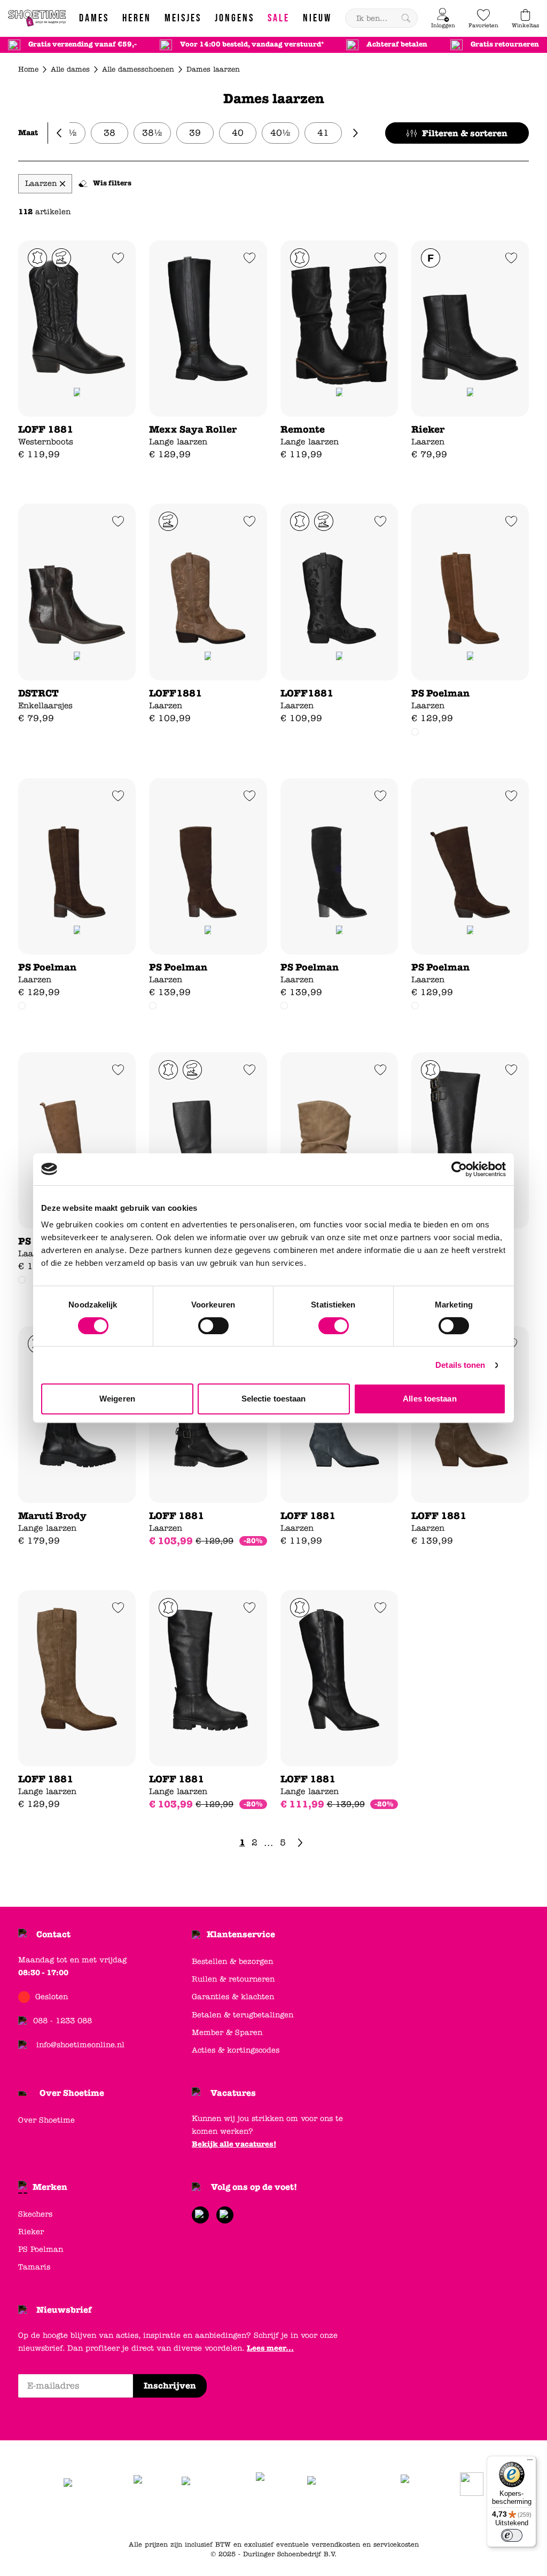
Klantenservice (241, 1934)
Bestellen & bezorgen (232, 1962)
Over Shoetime (72, 2093)
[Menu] (530, 2462)
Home (28, 69)
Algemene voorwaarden (146, 2518)
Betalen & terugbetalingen (243, 2015)
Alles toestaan (429, 1399)
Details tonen (460, 1365)
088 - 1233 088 (62, 2021)
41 (323, 133)
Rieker (31, 2232)
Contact (53, 1934)
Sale (404, 2518)
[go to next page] (300, 1843)
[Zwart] (153, 1006)
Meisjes (375, 2518)
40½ (280, 133)
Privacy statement (225, 2518)
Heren (307, 2518)
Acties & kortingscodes (236, 2050)
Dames (276, 2518)
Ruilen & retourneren (233, 1979)
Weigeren (117, 1399)
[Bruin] (415, 732)
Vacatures (233, 2093)
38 (110, 133)
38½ (152, 133)
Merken (50, 2187)
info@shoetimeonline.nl (80, 2045)
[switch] (213, 1326)
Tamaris (34, 2267)
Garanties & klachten (233, 1997)
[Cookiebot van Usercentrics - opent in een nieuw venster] (459, 1169)
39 (195, 133)
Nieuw (430, 2518)
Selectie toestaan (274, 1399)
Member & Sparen (227, 2033)
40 (238, 133)
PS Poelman (41, 2249)
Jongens (340, 2518)
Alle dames (70, 69)
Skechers (35, 2214)
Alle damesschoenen (138, 69)
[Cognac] (22, 1006)
